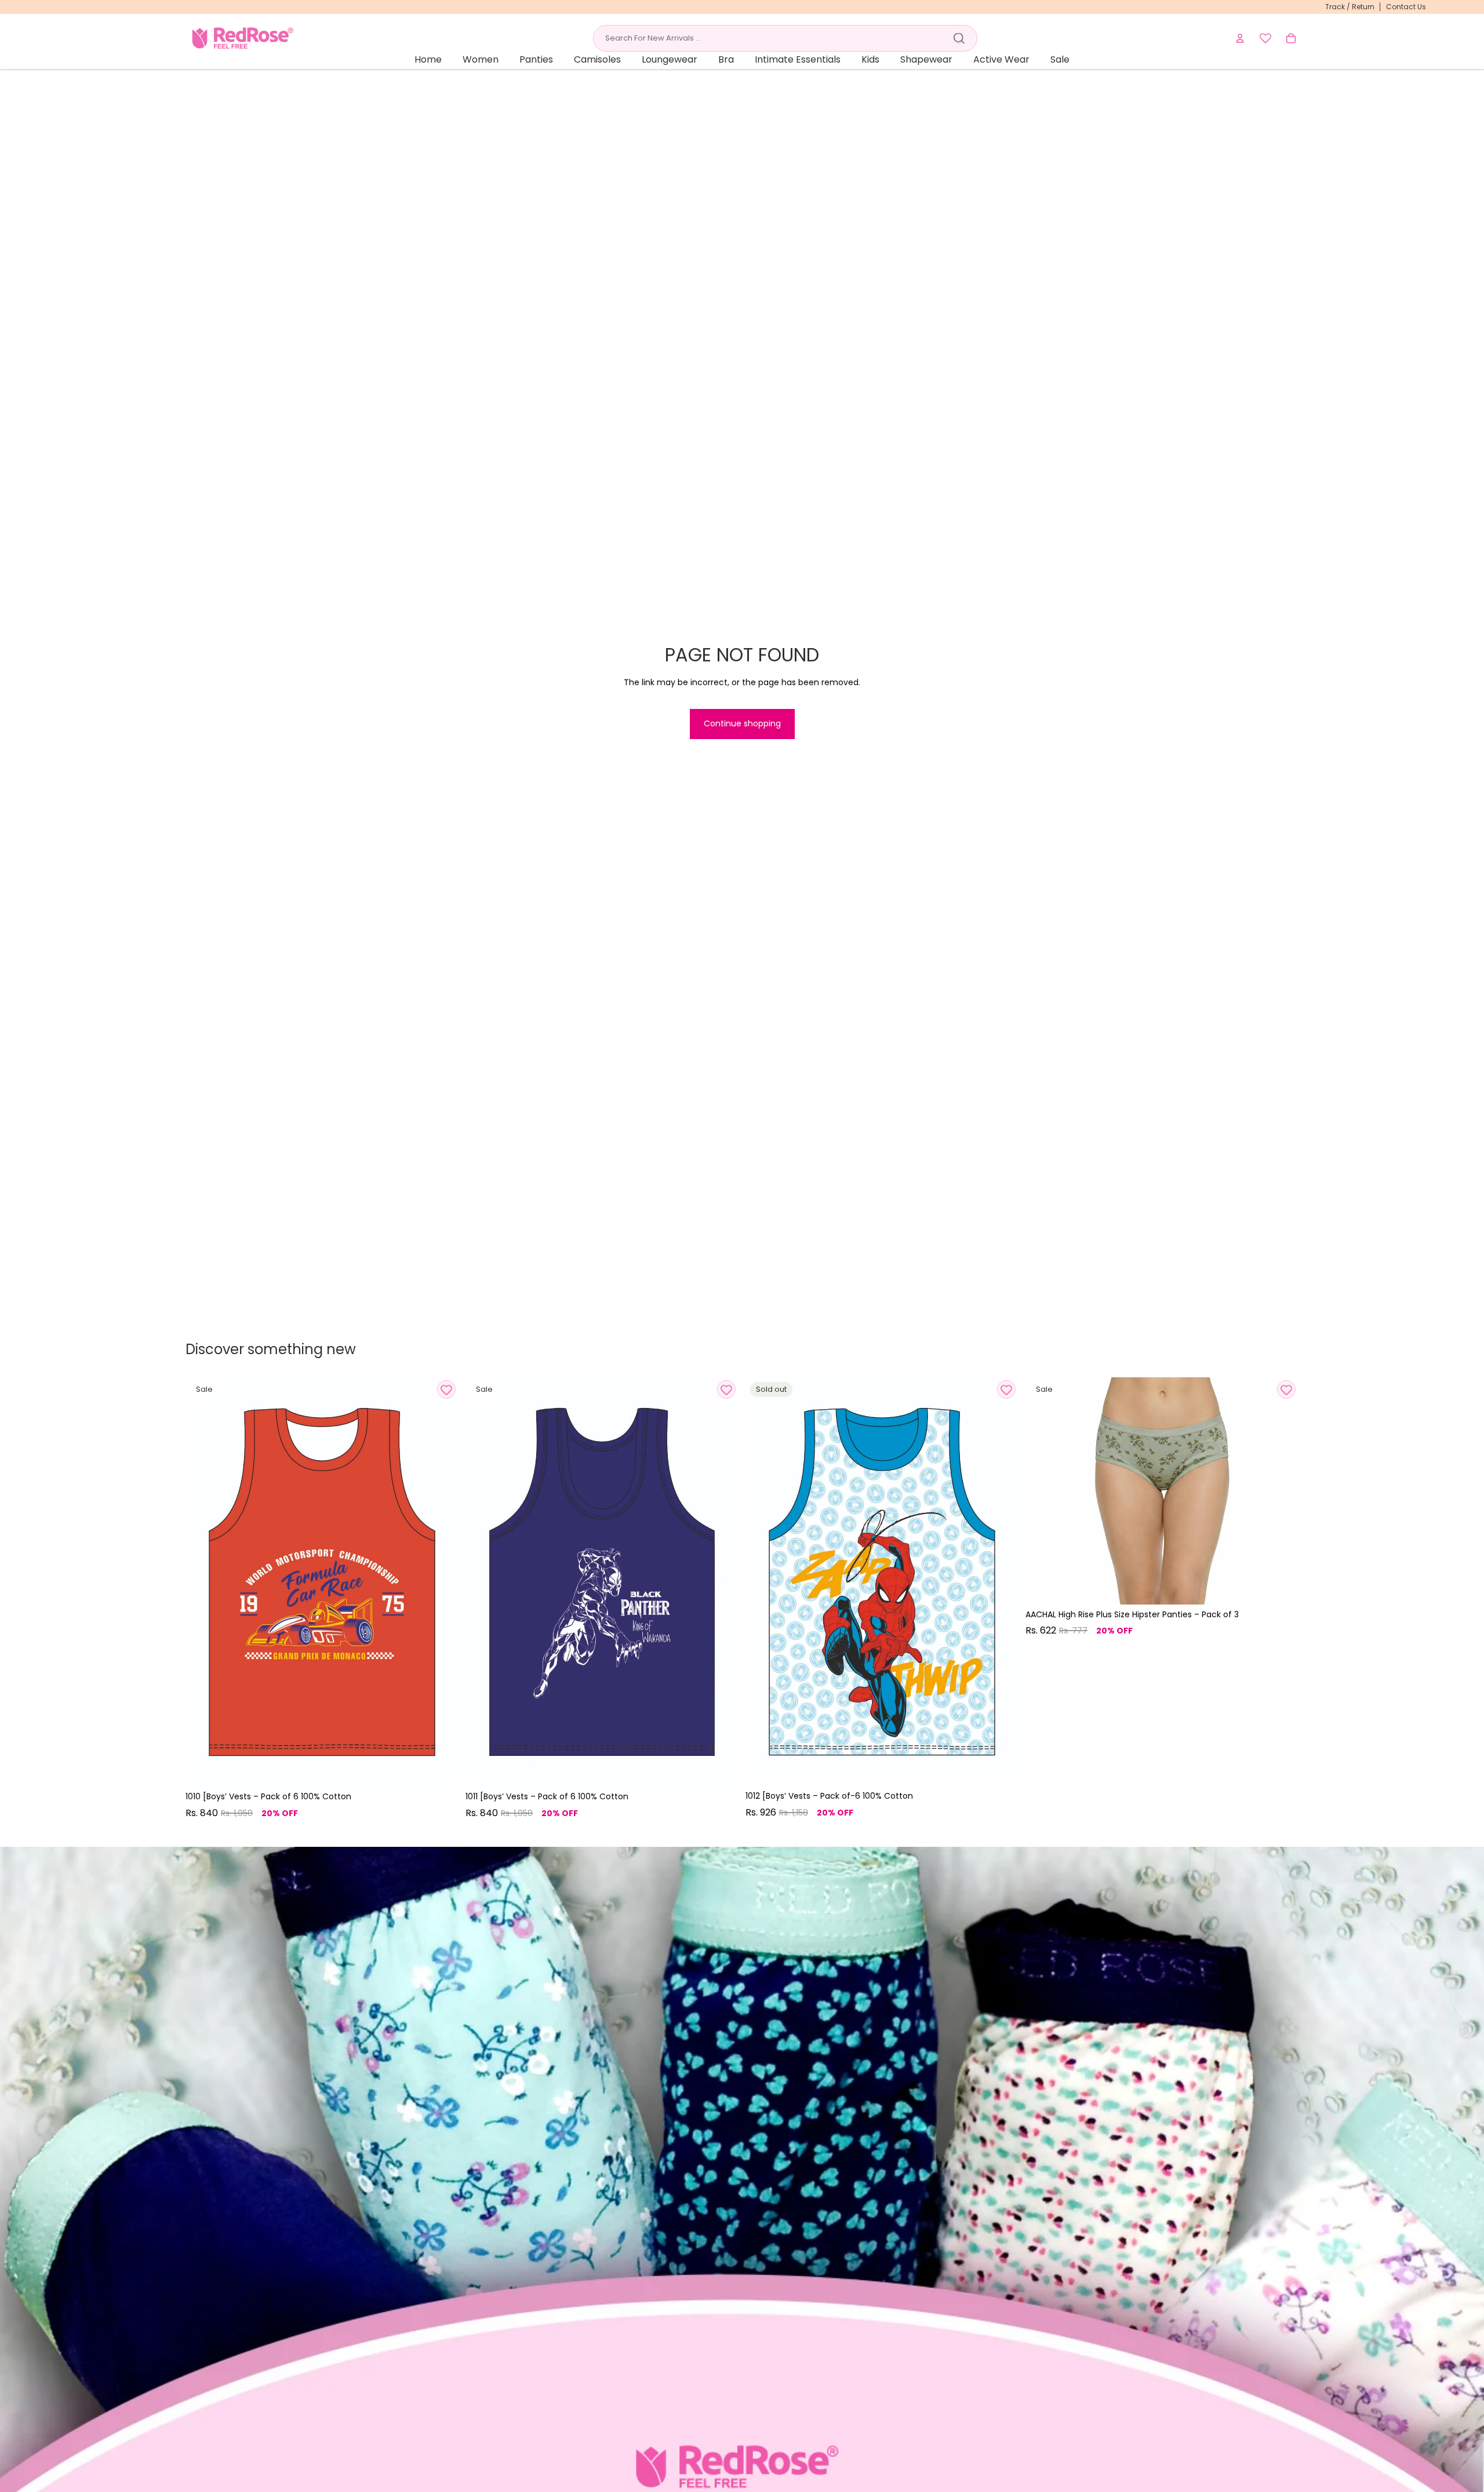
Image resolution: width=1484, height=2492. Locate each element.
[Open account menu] (1240, 38)
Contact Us (1406, 7)
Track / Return (1350, 7)
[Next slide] (441, 1582)
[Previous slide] (203, 1582)
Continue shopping (742, 723)
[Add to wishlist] (446, 1389)
